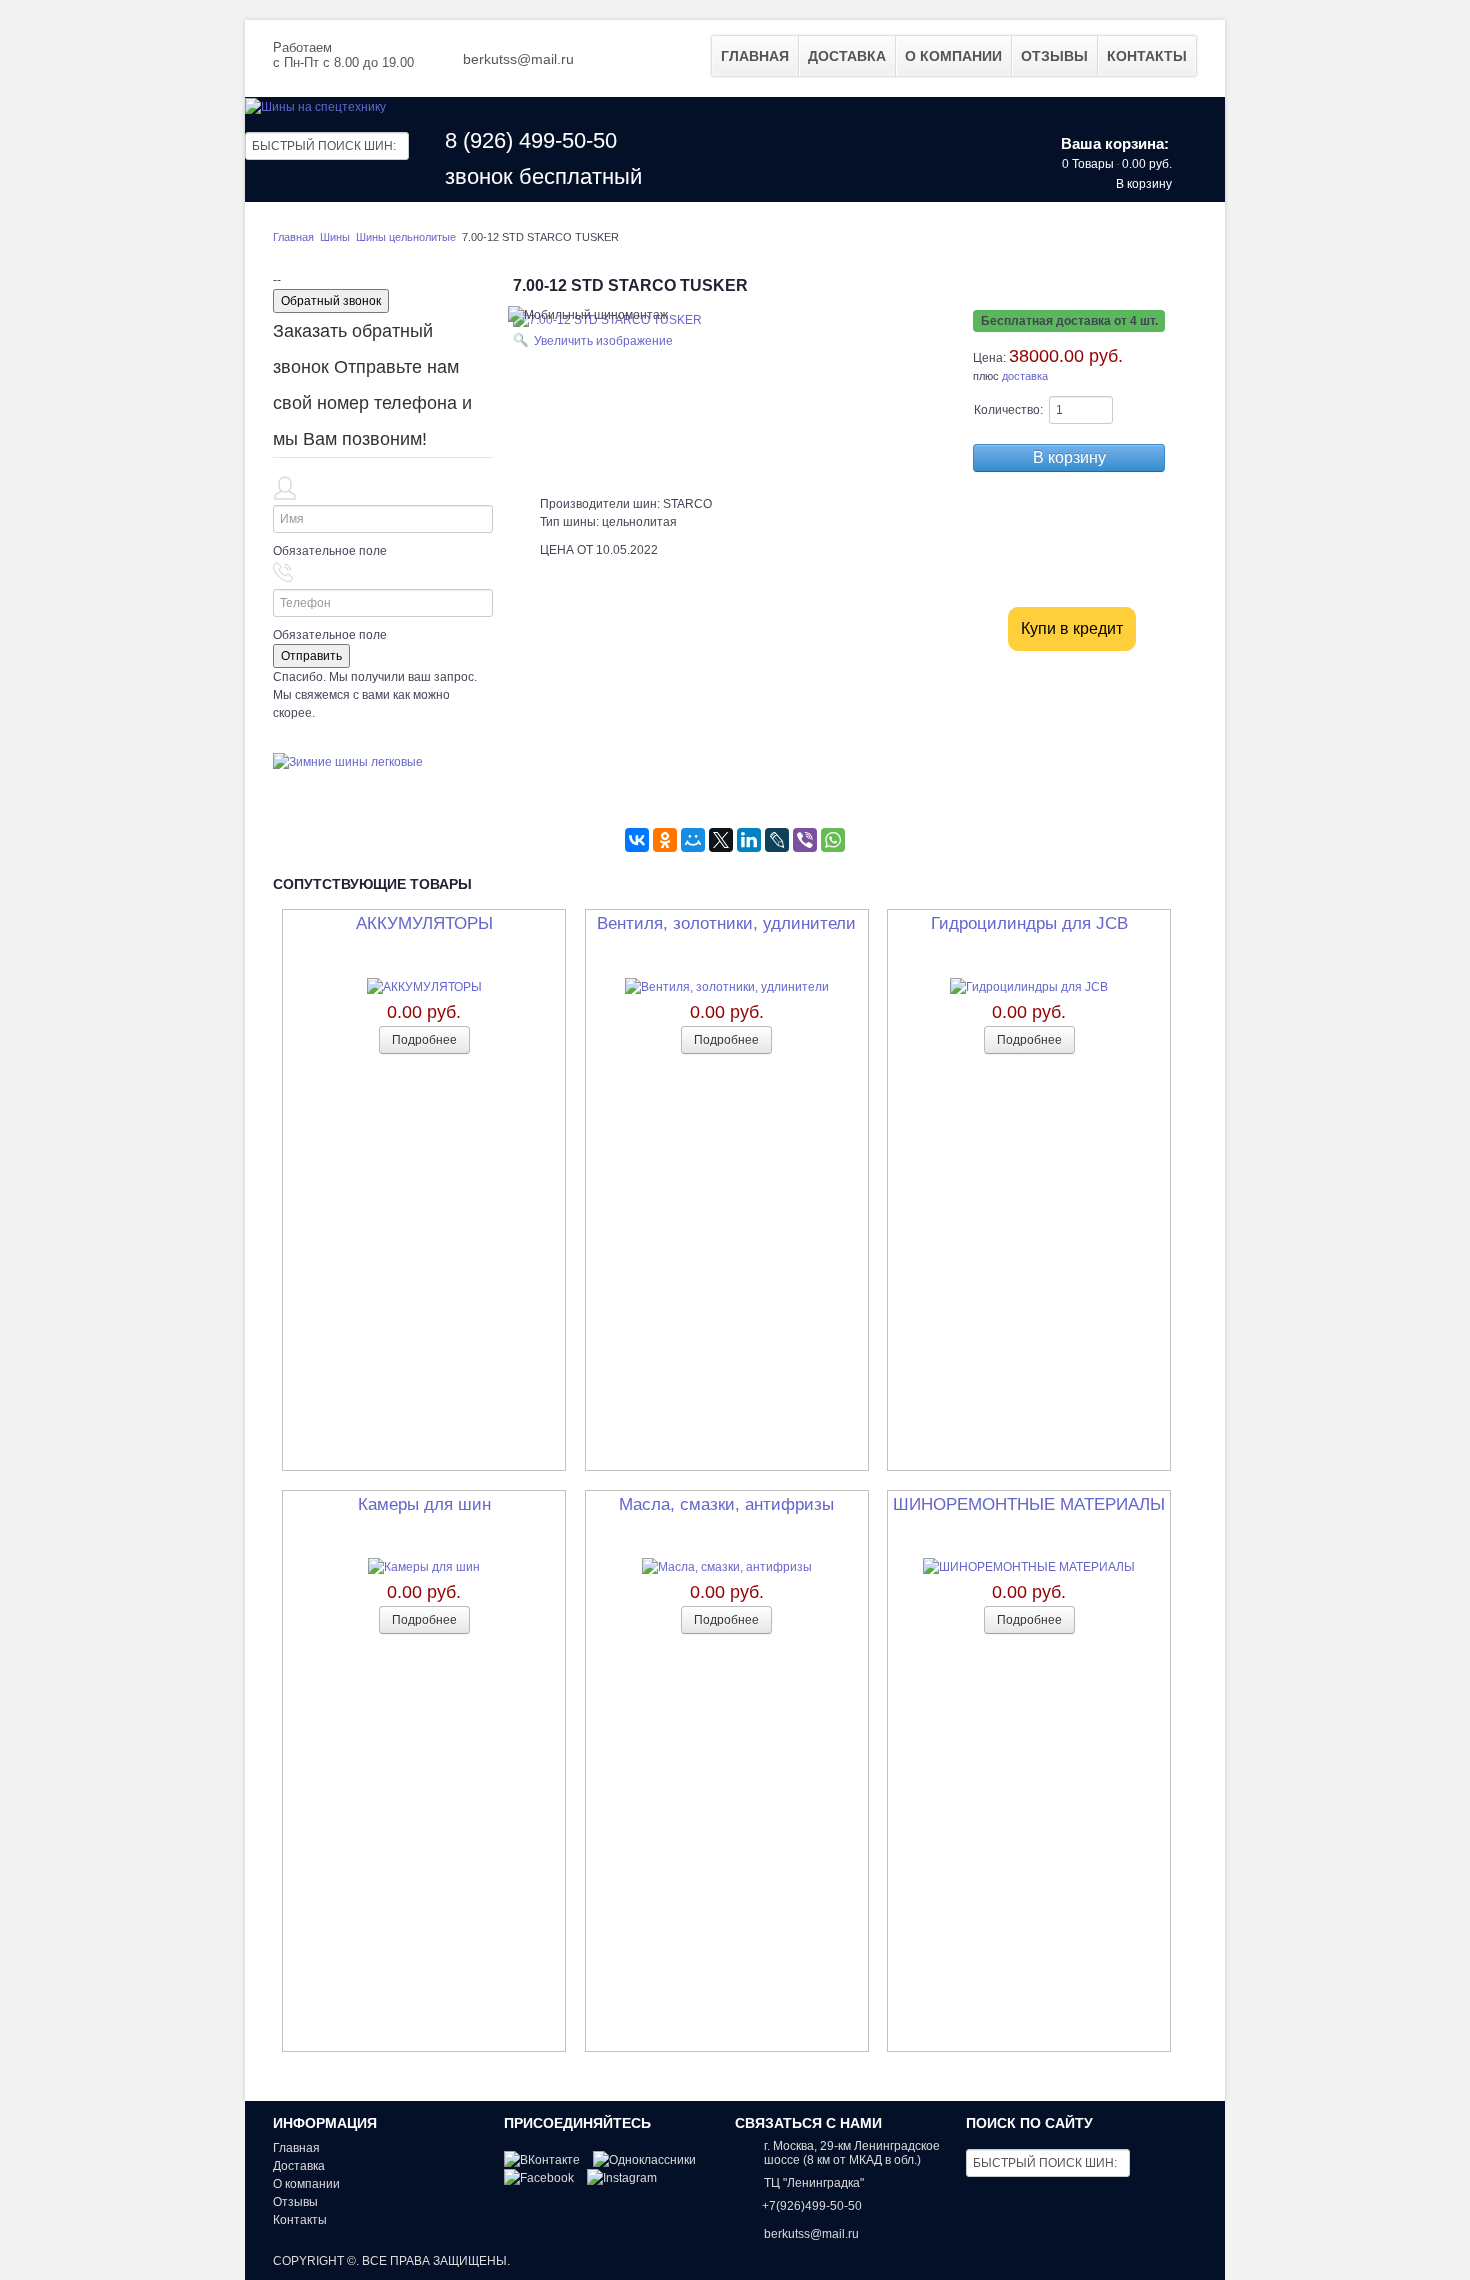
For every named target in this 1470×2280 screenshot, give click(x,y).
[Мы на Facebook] (539, 2178)
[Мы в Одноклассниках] (644, 2159)
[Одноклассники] (665, 840)
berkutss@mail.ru (518, 59)
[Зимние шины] (348, 761)
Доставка (847, 56)
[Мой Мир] (693, 840)
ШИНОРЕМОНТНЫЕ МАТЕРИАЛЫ (1029, 1504)
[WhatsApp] (833, 840)
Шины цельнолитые (407, 237)
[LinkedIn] (749, 840)
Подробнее (424, 1040)
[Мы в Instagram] (622, 2178)
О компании (953, 56)
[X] (721, 840)
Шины (335, 237)
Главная (755, 56)
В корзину (1144, 184)
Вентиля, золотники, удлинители (726, 923)
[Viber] (805, 840)
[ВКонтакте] (637, 840)
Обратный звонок (331, 301)
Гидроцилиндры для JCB (1029, 923)
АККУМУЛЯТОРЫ (424, 923)
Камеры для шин (424, 1504)
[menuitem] (755, 56)
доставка (1025, 376)
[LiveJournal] (777, 840)
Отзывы (1054, 56)
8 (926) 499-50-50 (531, 140)
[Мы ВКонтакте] (542, 2159)
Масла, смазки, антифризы (726, 1504)
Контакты (1147, 56)
